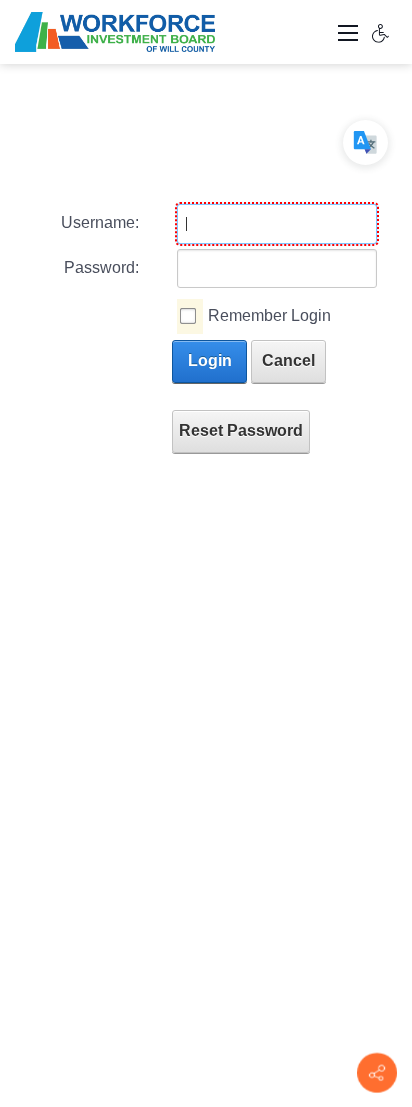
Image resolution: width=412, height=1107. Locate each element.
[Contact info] (377, 1073)
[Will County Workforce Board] (115, 31)
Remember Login (269, 315)
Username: (100, 222)
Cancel (288, 360)
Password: (101, 267)
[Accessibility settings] (381, 32)
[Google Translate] (365, 142)
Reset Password (241, 430)
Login (210, 360)
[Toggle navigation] (348, 32)
